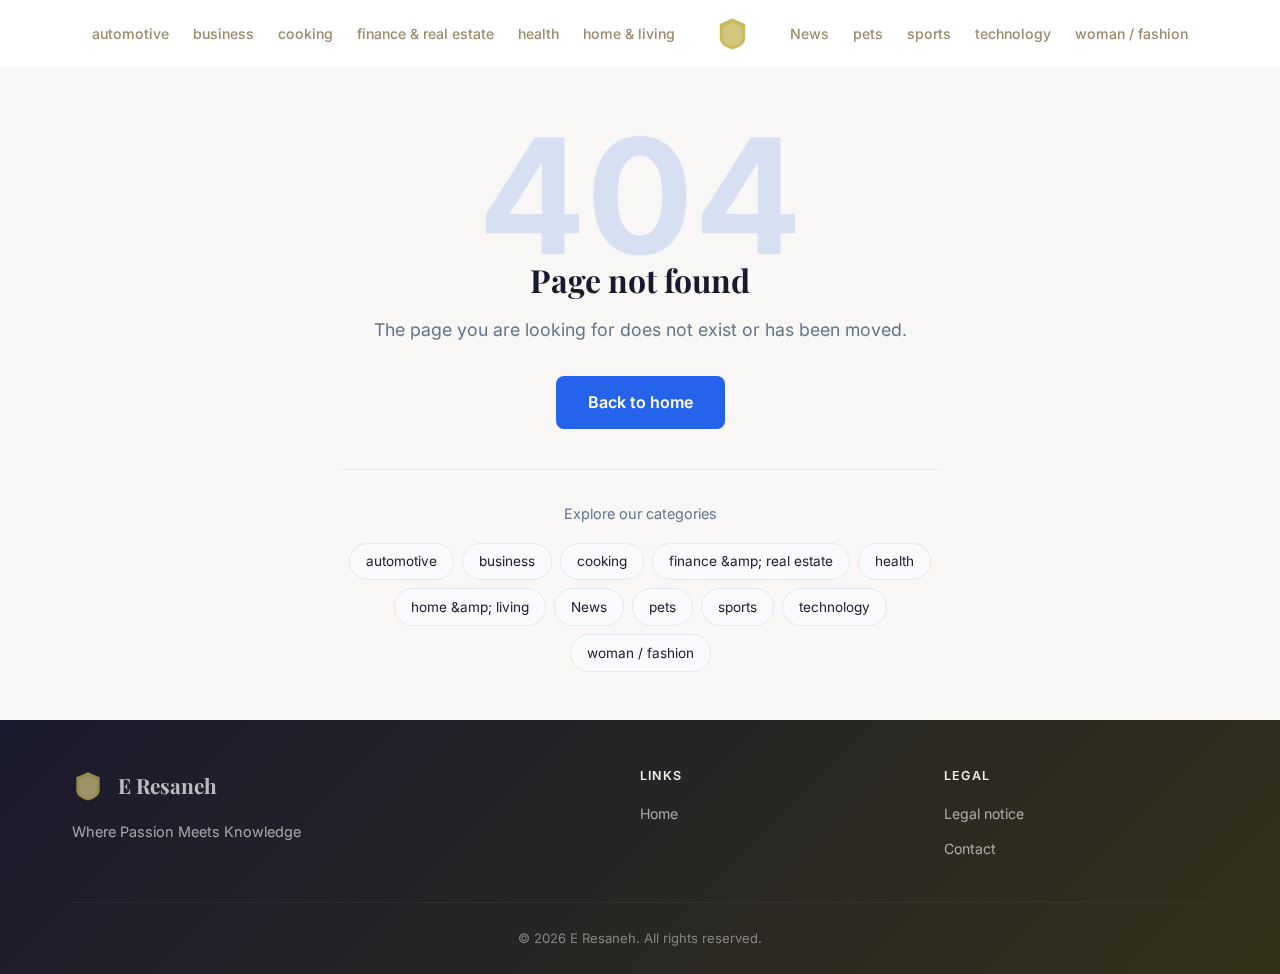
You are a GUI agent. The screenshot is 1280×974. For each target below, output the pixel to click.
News (809, 33)
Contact (970, 848)
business (223, 33)
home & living (629, 33)
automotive (130, 33)
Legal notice (984, 813)
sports (929, 33)
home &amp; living (470, 607)
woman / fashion (1131, 33)
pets (868, 33)
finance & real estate (425, 33)
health (538, 33)
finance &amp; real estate (751, 561)
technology (1013, 33)
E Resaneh (167, 785)
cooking (305, 33)
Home (659, 813)
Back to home (640, 402)
